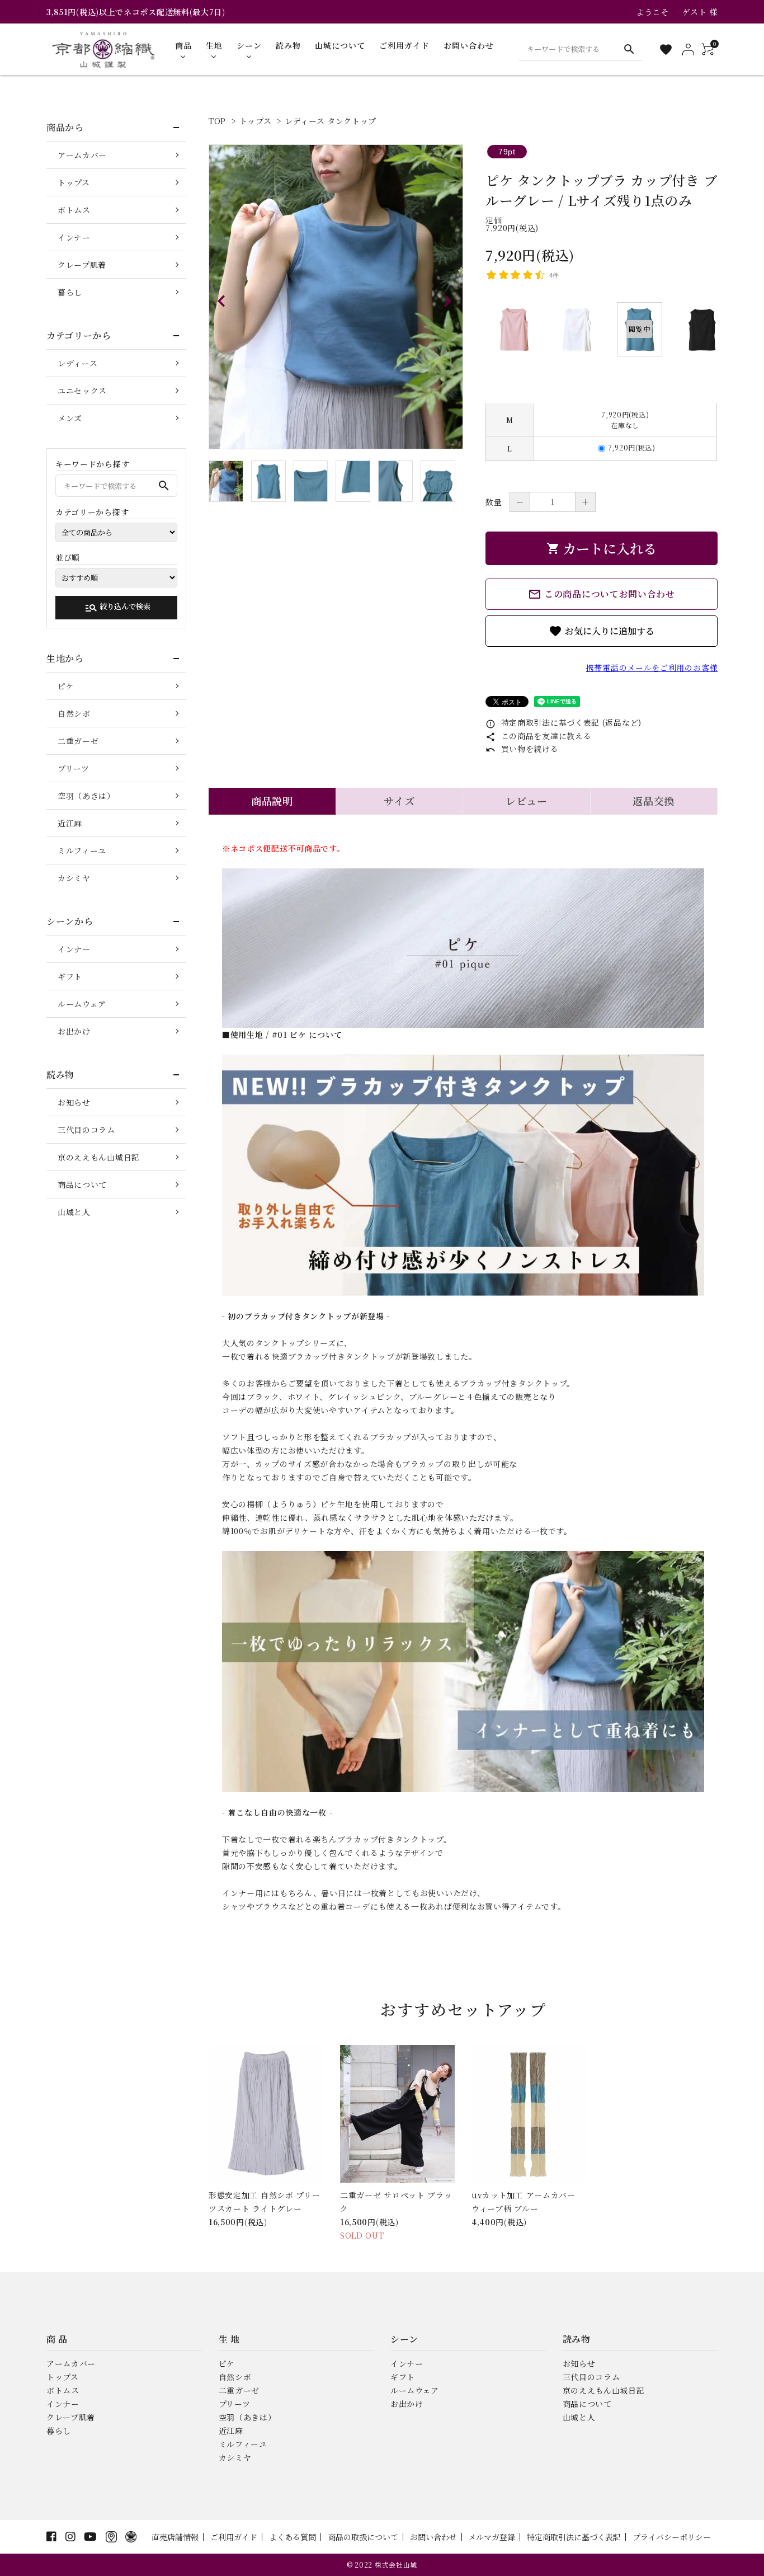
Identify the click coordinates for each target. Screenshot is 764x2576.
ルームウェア (82, 1004)
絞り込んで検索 (117, 608)
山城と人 (74, 1212)
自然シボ (74, 713)
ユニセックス (82, 391)
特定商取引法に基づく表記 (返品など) (563, 722)
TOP (217, 121)
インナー (74, 237)
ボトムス (74, 210)
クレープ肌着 (82, 265)
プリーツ (74, 768)
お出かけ (74, 1031)
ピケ (66, 686)
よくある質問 (293, 2537)
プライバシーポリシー (672, 2537)
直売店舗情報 (175, 2537)
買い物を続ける (522, 749)
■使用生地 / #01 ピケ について (282, 1035)
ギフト (70, 976)
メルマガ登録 (492, 2537)
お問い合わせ (433, 2537)
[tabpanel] (336, 297)
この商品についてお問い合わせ (602, 594)
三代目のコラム (86, 1130)
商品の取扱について (363, 2537)
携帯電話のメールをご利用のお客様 (652, 667)
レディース (78, 363)
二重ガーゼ (78, 741)
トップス (256, 121)
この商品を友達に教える (538, 736)
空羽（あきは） (86, 796)
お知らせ (74, 1102)
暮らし (70, 292)
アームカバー (82, 155)
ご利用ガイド (234, 2537)
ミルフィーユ (82, 850)
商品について (82, 1184)
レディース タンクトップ (331, 121)
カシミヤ (74, 878)
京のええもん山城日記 (99, 1157)
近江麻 (70, 823)
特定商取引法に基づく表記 (574, 2537)
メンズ (70, 418)
